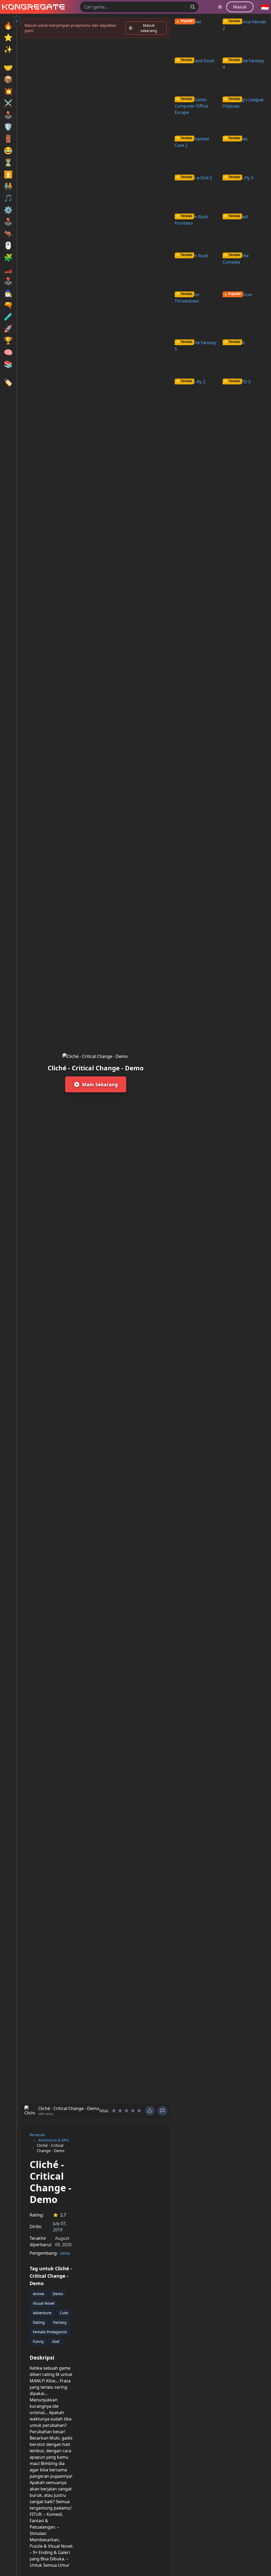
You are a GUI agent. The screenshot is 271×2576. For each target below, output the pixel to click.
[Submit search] (193, 7)
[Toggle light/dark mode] (220, 7)
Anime (39, 2294)
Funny (38, 2341)
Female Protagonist (50, 2332)
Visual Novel (44, 2303)
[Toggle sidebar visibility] (17, 21)
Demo (58, 2294)
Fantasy (60, 2322)
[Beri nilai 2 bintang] (120, 2111)
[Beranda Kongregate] (32, 7)
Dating (39, 2322)
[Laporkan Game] (162, 2111)
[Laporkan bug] (150, 2111)
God (56, 2341)
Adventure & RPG (53, 2140)
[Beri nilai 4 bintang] (133, 2111)
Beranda (37, 2135)
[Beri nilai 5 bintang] (139, 2111)
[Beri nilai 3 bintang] (127, 2111)
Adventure (42, 2313)
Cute (64, 2313)
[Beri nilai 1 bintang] (114, 2111)
